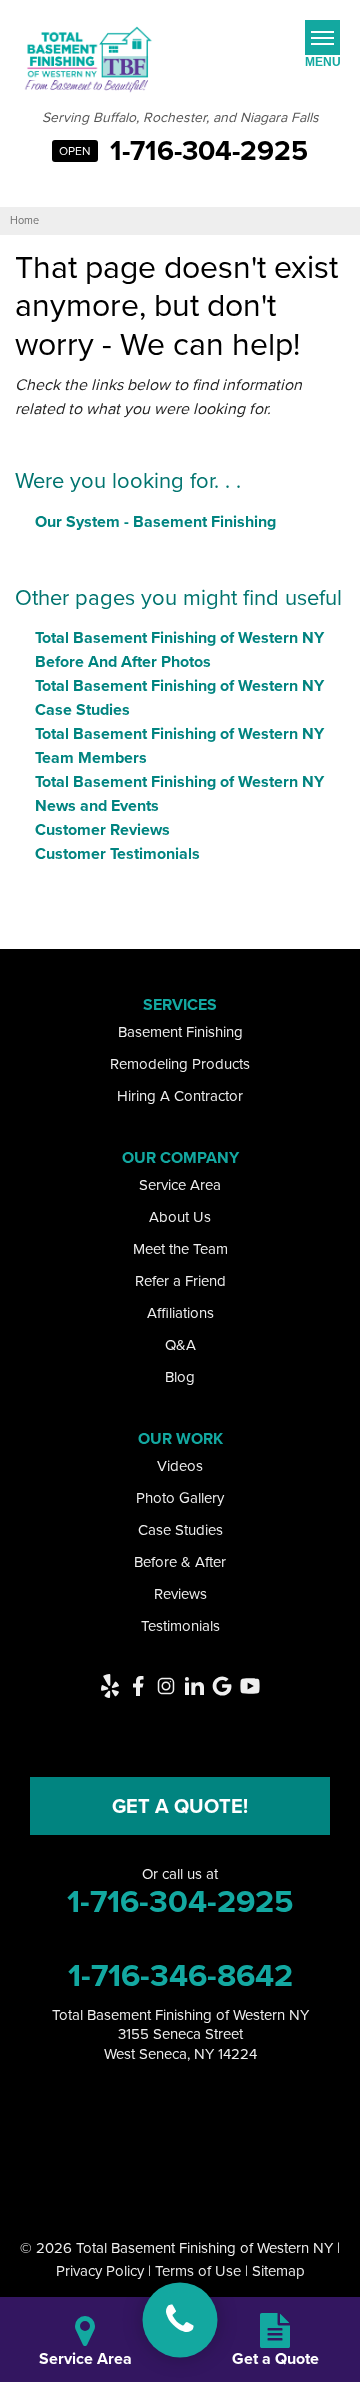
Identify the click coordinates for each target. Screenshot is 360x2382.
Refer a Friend (180, 1281)
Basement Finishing (180, 1032)
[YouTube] (250, 1686)
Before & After (180, 1562)
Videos (180, 1466)
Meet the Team (180, 1249)
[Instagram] (166, 1686)
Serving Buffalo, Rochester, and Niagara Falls (180, 118)
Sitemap (278, 2271)
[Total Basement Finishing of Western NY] (180, 2319)
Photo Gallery (180, 1498)
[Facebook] (138, 1686)
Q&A (180, 1345)
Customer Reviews (102, 829)
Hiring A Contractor (180, 1096)
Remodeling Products (180, 1064)
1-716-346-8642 (180, 1975)
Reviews (180, 1594)
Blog (180, 1377)
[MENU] (322, 37)
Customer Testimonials (117, 853)
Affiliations (180, 1313)
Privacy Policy (100, 2271)
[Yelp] (110, 1686)
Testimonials (180, 1626)
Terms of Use (198, 2271)
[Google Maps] (222, 1686)
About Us (180, 1217)
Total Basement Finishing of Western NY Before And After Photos (179, 649)
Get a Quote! (180, 1806)
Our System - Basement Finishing (155, 521)
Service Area (180, 1185)
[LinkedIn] (194, 1686)
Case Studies (180, 1530)
